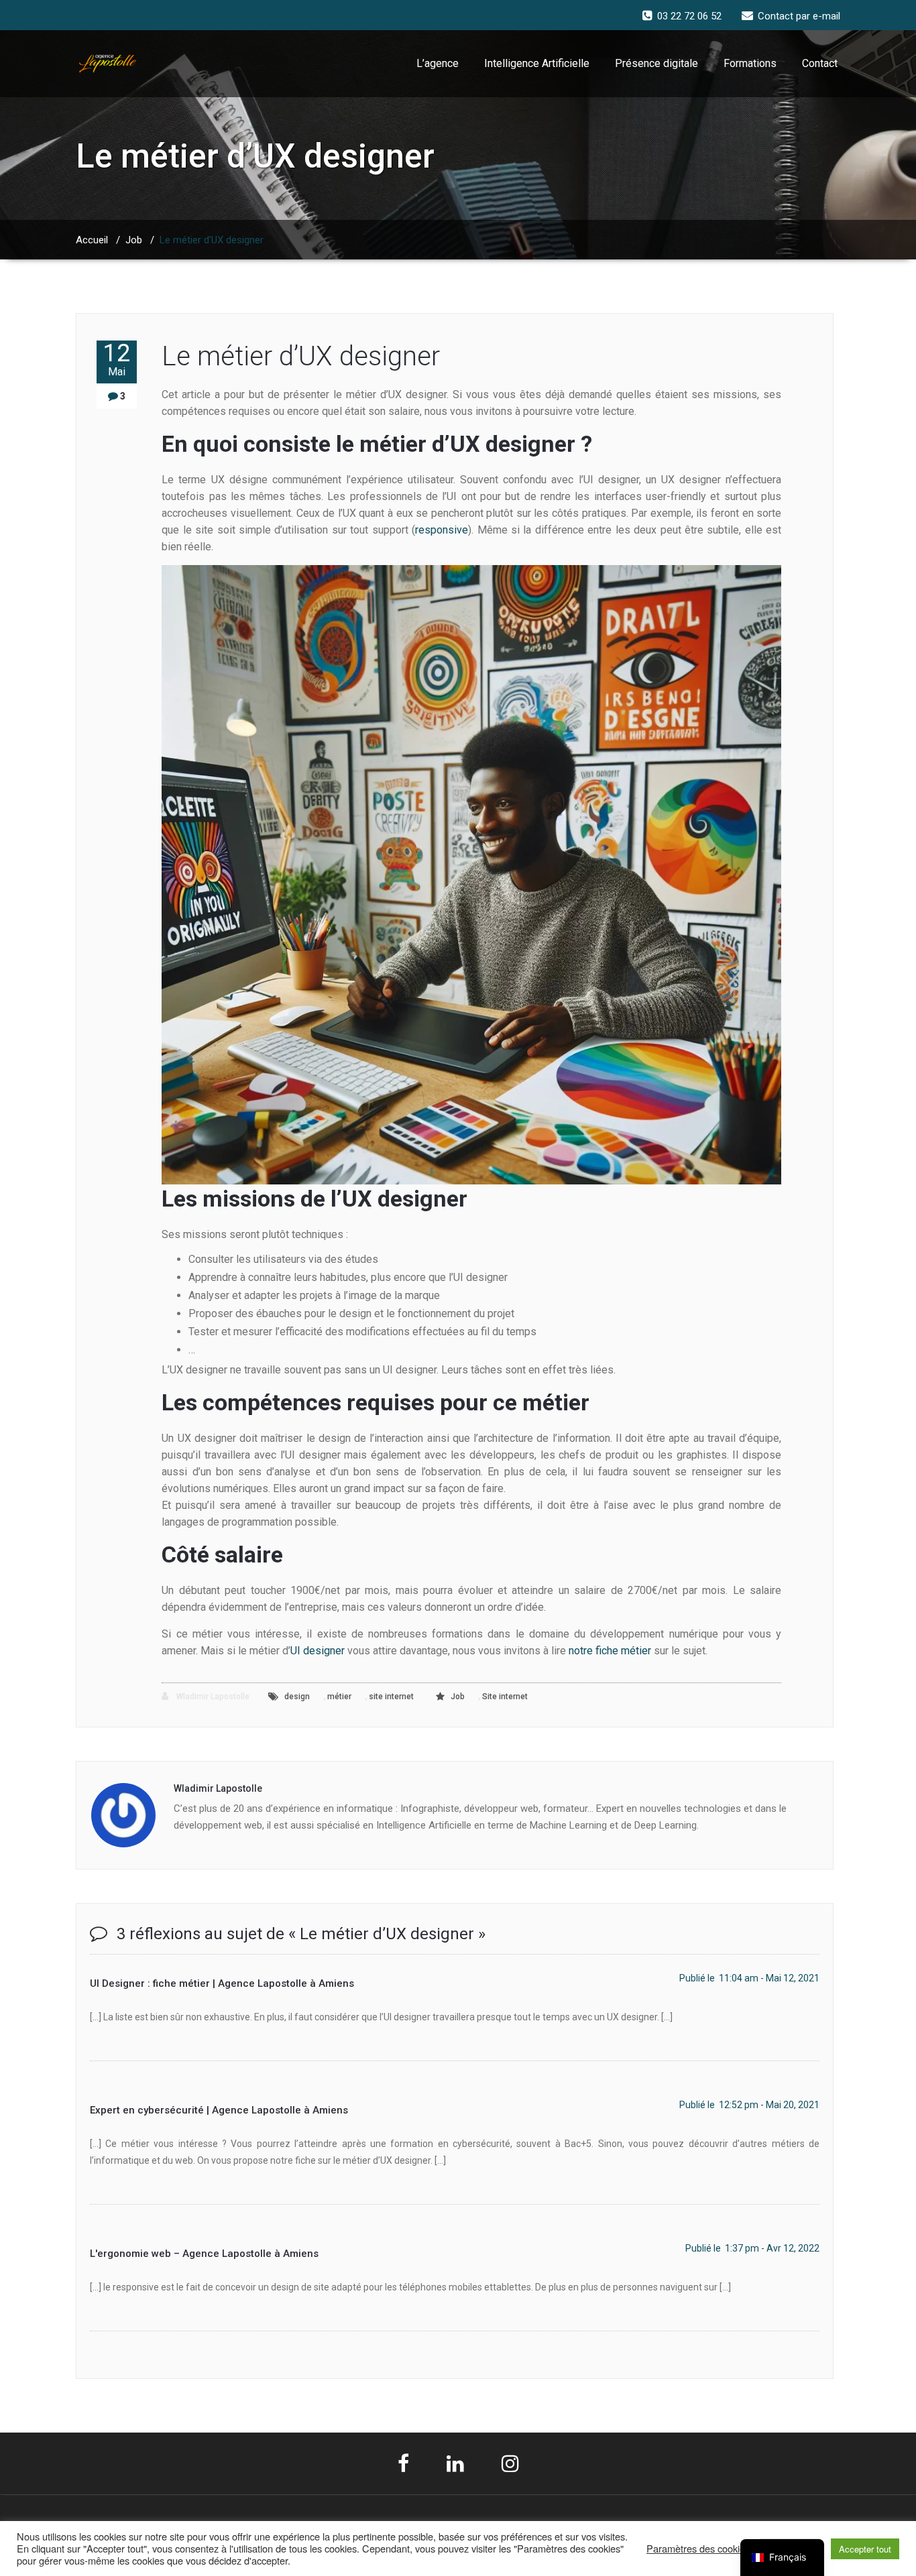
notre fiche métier (610, 1651)
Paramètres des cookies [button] (698, 2549)
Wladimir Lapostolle (212, 1697)
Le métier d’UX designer (301, 356)
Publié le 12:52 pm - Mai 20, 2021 (749, 2105)
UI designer (318, 1651)
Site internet (505, 1697)
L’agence (438, 63)
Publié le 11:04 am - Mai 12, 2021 (749, 1978)
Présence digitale (656, 63)
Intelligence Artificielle (537, 63)
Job (134, 240)
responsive (442, 530)
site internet (391, 1697)
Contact (820, 63)
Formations (750, 63)
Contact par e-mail (799, 16)
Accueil (92, 240)
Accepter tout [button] (865, 2549)
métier (339, 1697)
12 (117, 359)
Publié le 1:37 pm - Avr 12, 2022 (752, 2248)
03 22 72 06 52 (689, 16)
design (297, 1697)
